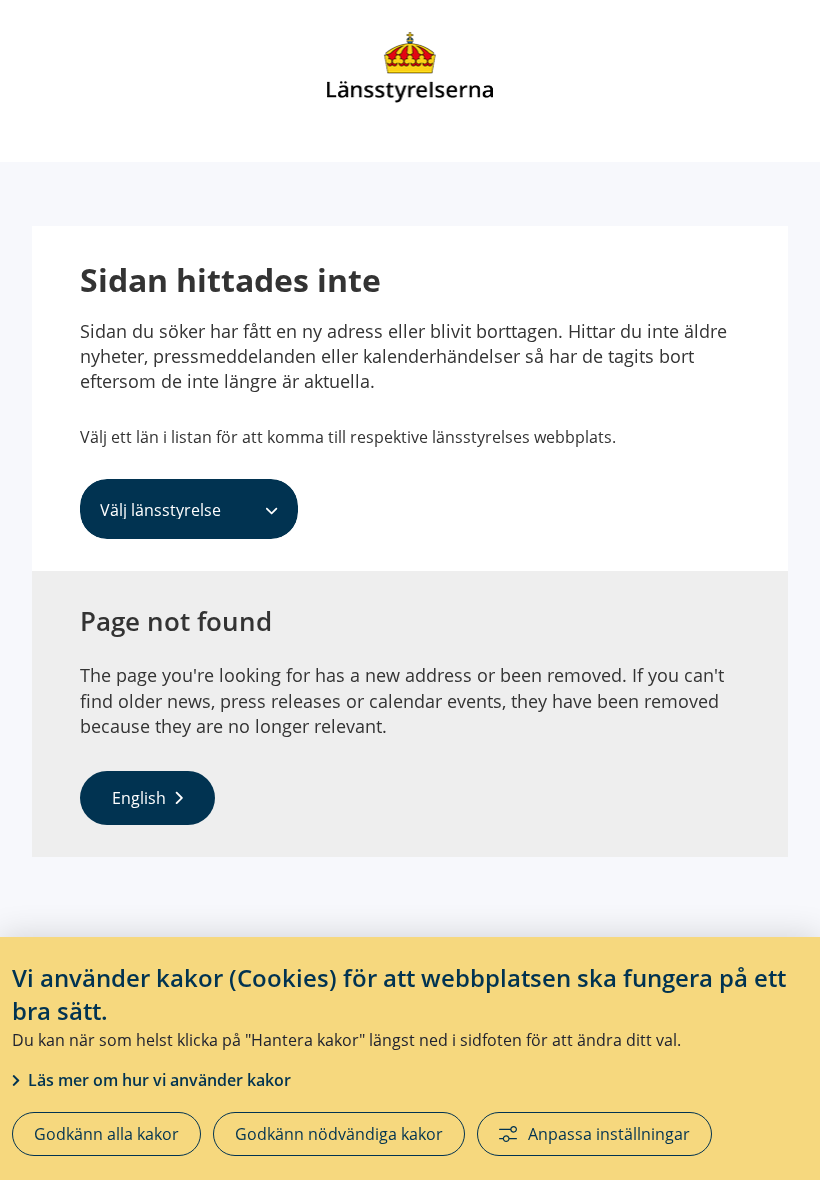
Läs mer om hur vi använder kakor (159, 1080)
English (139, 798)
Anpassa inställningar (609, 1134)
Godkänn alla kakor (106, 1134)
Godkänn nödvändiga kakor (339, 1134)
